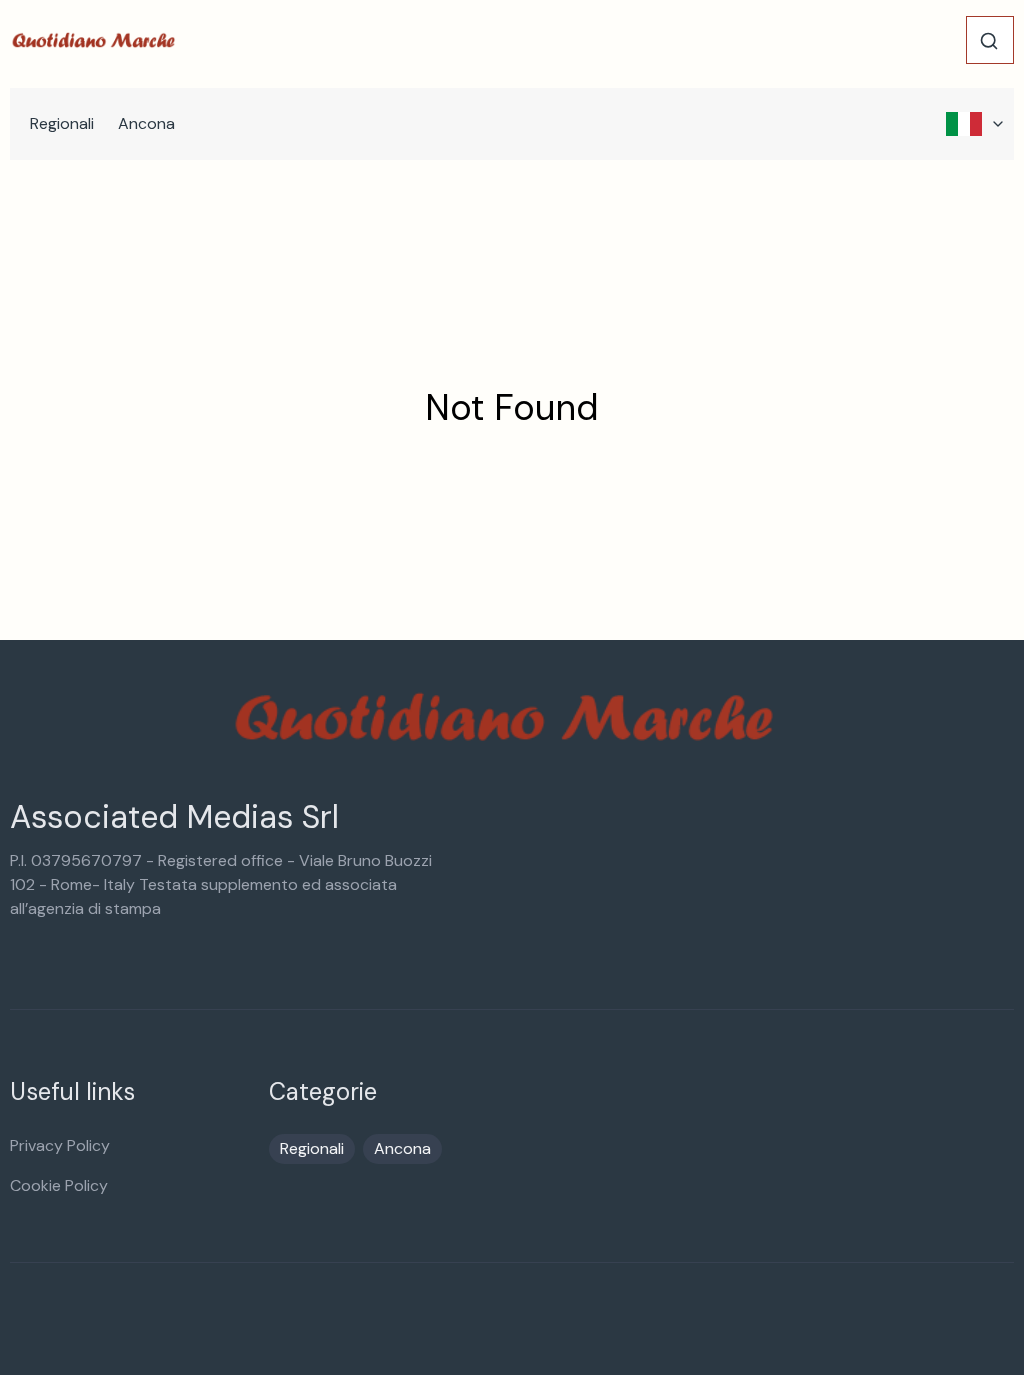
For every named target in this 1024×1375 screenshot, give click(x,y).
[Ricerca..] (989, 41)
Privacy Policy (60, 1145)
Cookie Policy (59, 1185)
